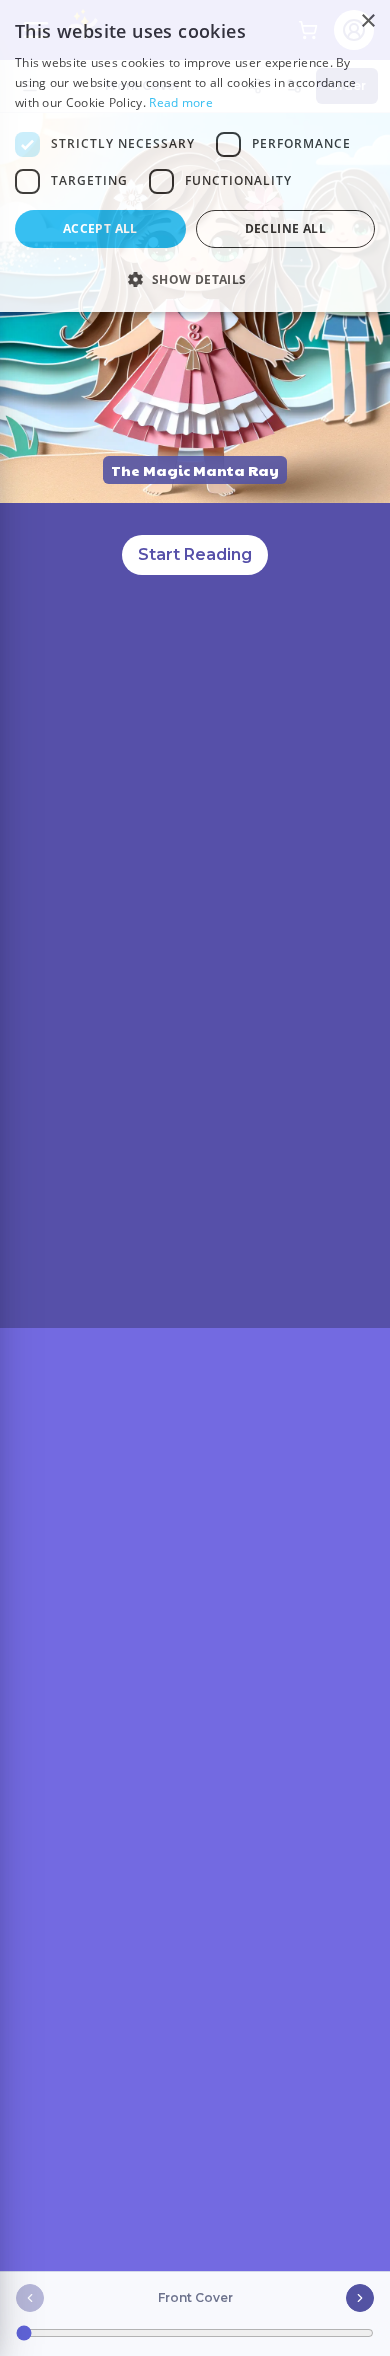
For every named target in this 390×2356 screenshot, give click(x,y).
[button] (195, 279)
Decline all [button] (285, 228)
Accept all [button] (100, 228)
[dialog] (195, 156)
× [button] (367, 21)
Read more (181, 102)
